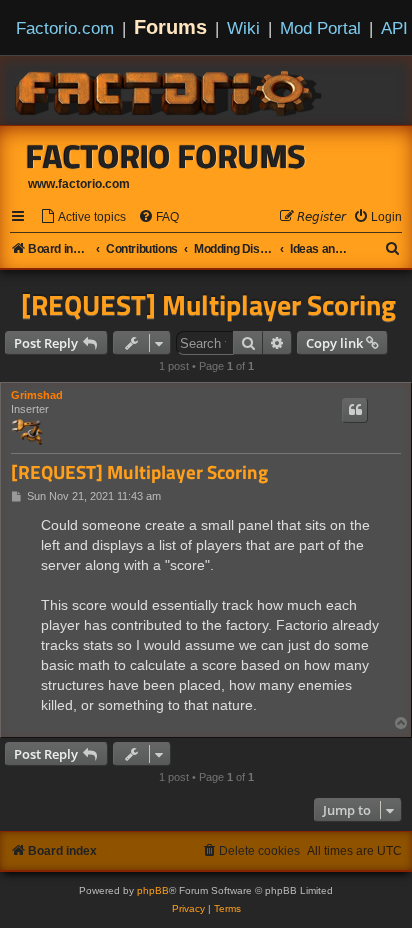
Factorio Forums (166, 156)
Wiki (243, 28)
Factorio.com (65, 28)
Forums (170, 27)
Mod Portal (320, 28)
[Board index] (170, 90)
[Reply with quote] (355, 410)
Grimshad (37, 395)
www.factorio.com (79, 184)
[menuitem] (83, 217)
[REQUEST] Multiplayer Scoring (208, 305)
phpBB (153, 890)
